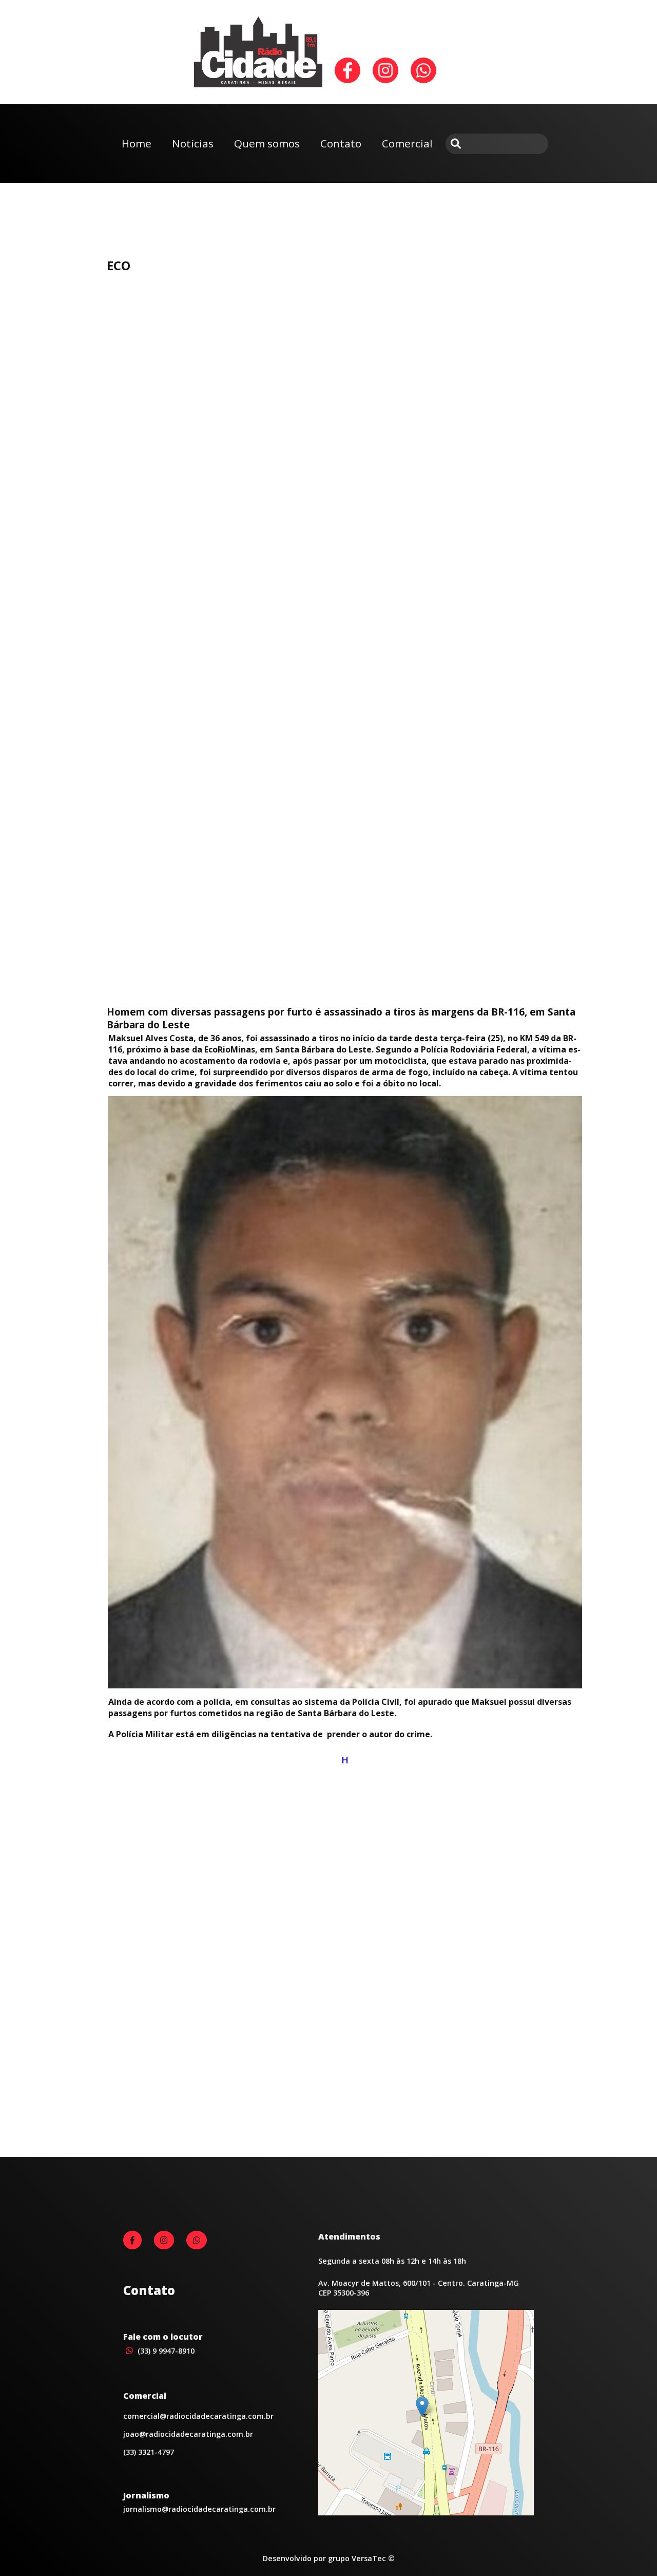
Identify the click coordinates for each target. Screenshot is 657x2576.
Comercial (407, 143)
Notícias (193, 143)
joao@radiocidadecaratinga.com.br (188, 2434)
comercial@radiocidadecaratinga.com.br (198, 2416)
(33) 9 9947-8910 (165, 2351)
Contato (341, 143)
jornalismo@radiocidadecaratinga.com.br (199, 2509)
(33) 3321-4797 (149, 2452)
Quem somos (267, 143)
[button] (422, 2407)
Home (137, 143)
